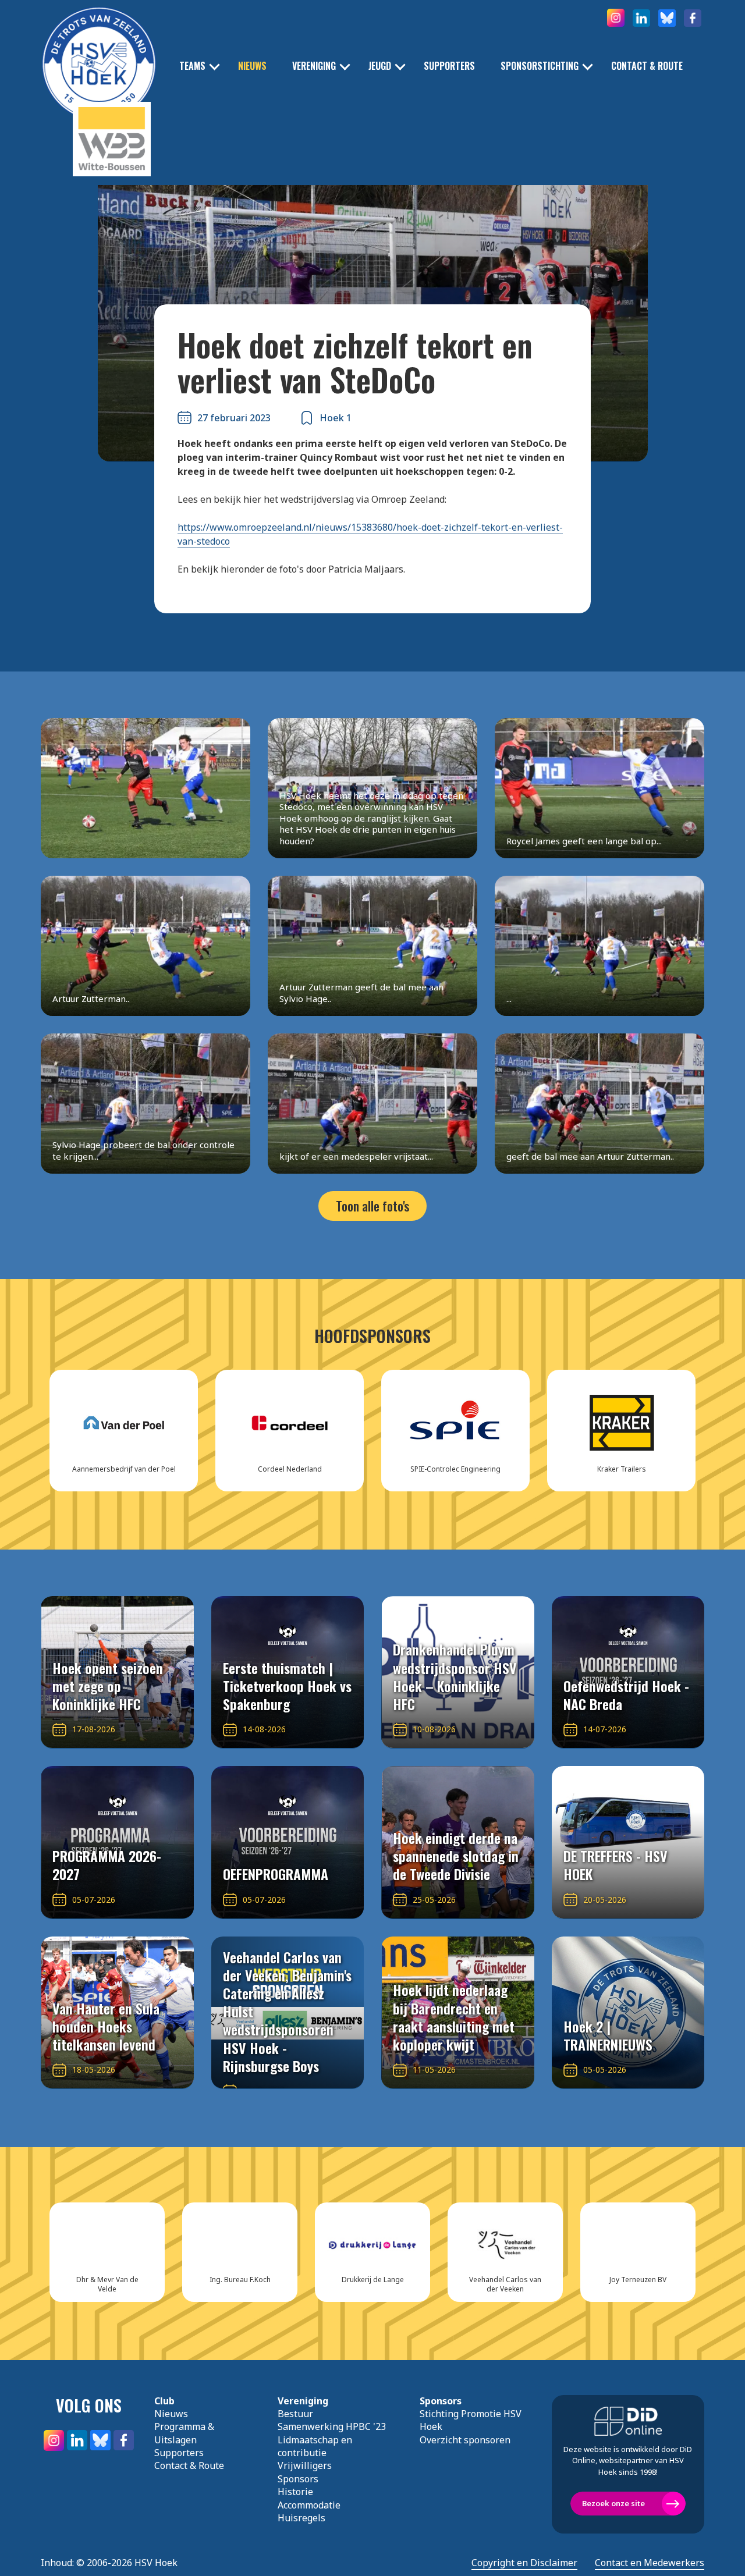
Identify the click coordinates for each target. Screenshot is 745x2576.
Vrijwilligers (305, 2465)
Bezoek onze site (613, 2503)
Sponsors (298, 2479)
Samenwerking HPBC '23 (332, 2426)
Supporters (449, 66)
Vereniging (314, 66)
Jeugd (380, 66)
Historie (295, 2492)
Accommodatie (309, 2505)
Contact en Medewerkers (650, 2563)
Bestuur (295, 2414)
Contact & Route (647, 66)
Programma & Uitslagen (184, 2433)
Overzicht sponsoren (465, 2440)
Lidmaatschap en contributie (315, 2446)
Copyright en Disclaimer (524, 2563)
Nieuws (252, 66)
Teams (192, 66)
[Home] (99, 47)
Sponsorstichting (540, 66)
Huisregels (301, 2518)
